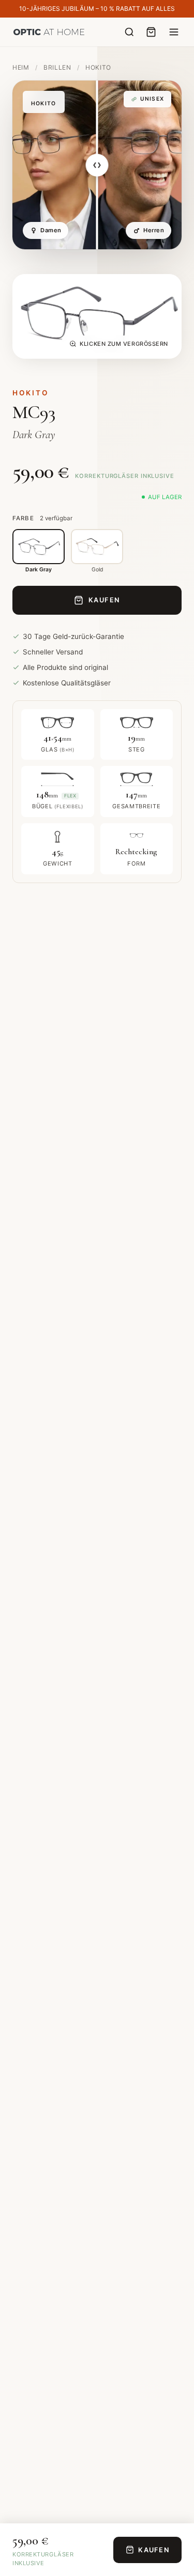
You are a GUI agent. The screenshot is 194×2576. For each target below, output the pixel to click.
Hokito (98, 67)
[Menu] (174, 32)
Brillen (58, 67)
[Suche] (129, 32)
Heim (21, 67)
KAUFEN (104, 600)
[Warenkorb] (151, 32)
